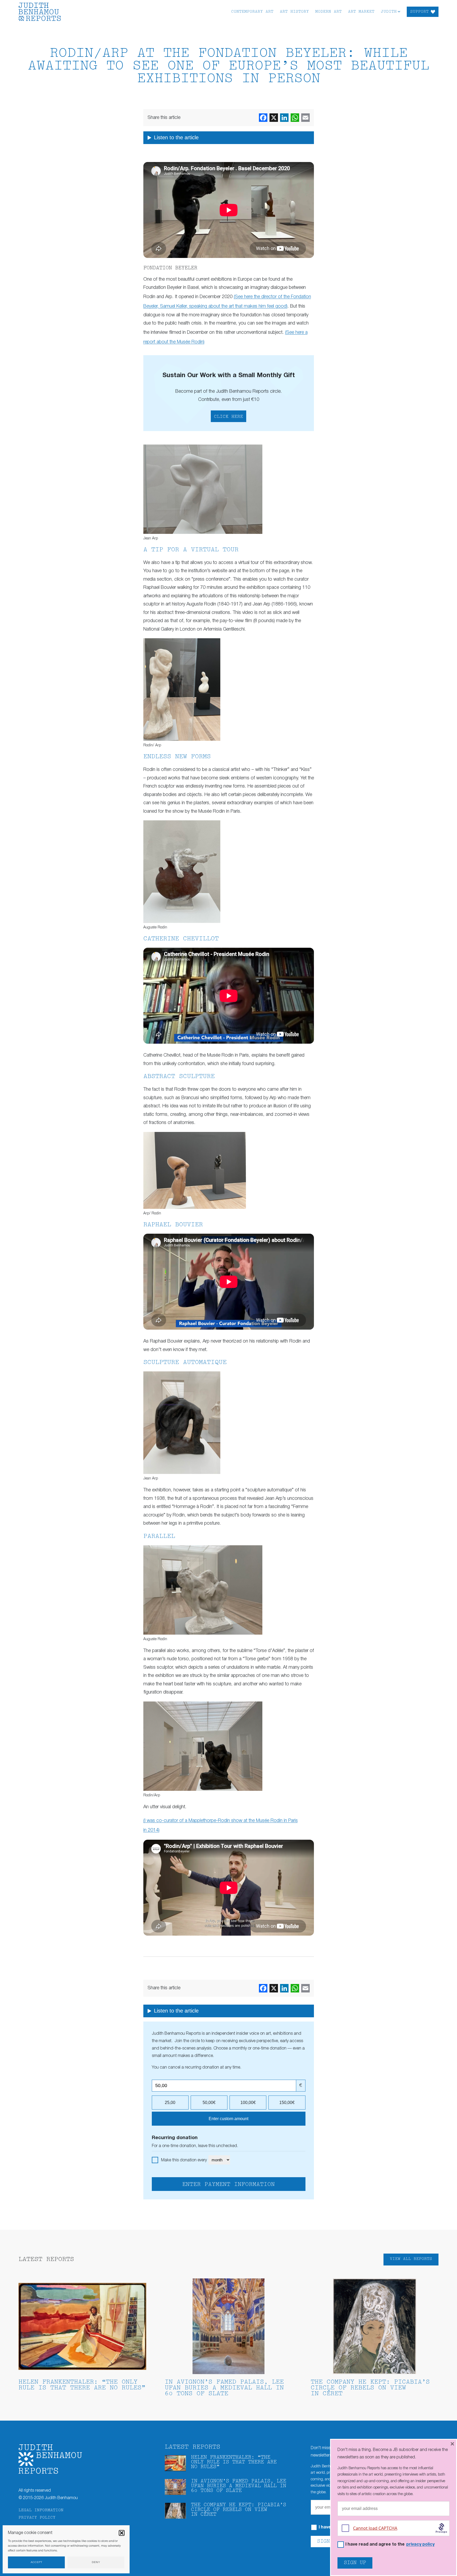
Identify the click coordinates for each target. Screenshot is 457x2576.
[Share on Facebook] (263, 118)
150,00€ (287, 2103)
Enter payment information (229, 2185)
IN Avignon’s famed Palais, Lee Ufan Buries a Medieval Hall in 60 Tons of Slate (224, 2388)
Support (419, 12)
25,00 (170, 2103)
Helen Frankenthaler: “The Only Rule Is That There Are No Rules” (82, 2385)
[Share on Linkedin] (284, 118)
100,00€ (248, 2103)
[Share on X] (274, 118)
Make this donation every (184, 2160)
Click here (229, 417)
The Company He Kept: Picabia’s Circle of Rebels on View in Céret (370, 2388)
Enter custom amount (229, 2119)
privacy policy (420, 2545)
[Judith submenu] (399, 11)
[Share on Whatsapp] (295, 118)
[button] (122, 2533)
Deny (96, 2562)
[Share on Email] (305, 118)
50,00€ (209, 2103)
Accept (36, 2562)
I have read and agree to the (390, 2545)
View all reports (411, 2259)
